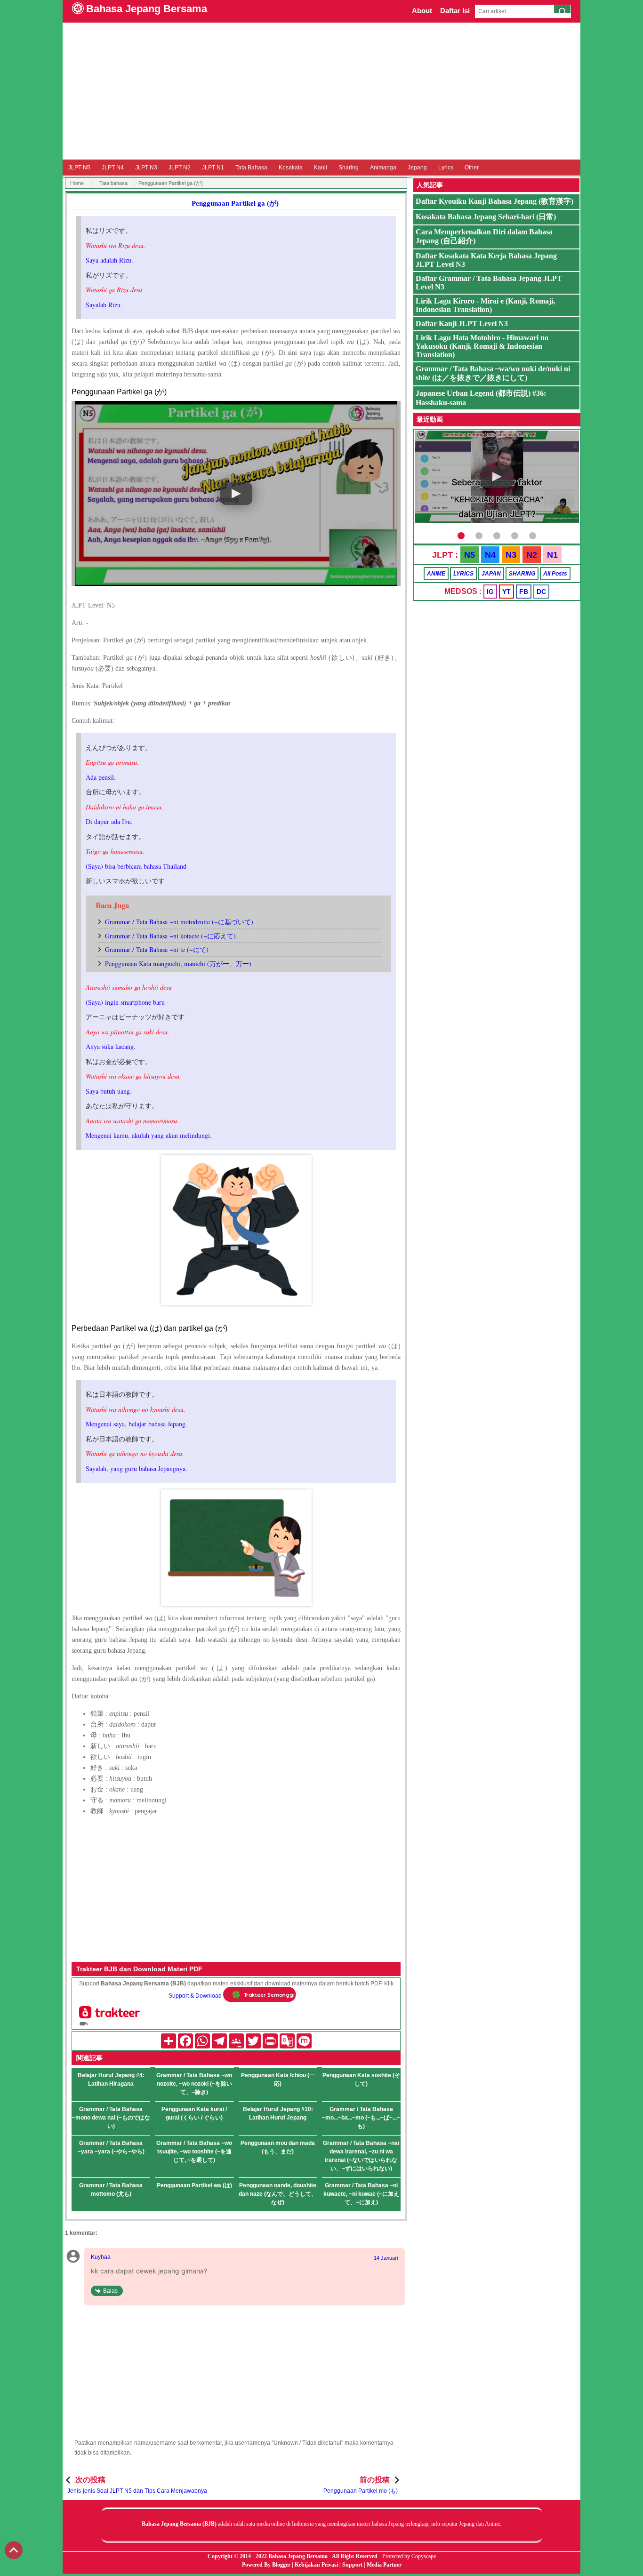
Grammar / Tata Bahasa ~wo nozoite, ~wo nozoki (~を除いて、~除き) (194, 2084)
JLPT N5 (79, 168)
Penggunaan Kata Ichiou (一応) (278, 2080)
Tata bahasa (113, 183)
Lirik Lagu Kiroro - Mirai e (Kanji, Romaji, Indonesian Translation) (485, 305)
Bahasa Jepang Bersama (147, 9)
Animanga (383, 168)
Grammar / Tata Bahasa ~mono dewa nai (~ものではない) (111, 2118)
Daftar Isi (455, 11)
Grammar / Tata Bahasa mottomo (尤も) (111, 2190)
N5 (470, 555)
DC (541, 592)
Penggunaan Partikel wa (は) (194, 2185)
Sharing (349, 168)
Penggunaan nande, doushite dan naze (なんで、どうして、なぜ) (278, 2194)
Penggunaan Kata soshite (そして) (361, 2080)
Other (472, 168)
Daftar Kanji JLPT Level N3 (462, 324)
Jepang (417, 168)
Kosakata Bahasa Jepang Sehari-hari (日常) (486, 217)
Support (352, 2565)
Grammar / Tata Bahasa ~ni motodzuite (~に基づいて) (179, 922)
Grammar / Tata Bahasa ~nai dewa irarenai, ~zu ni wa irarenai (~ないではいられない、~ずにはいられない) (361, 2156)
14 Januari (386, 2258)
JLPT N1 (213, 168)
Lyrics (446, 168)
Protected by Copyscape (409, 2556)
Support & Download (195, 1996)
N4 (490, 555)
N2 (532, 555)
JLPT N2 (180, 168)
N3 (511, 555)
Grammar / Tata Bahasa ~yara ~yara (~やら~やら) (111, 2147)
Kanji (321, 168)
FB (524, 592)
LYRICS (463, 574)
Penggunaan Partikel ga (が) (235, 203)
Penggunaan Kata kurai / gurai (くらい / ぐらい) (194, 2113)
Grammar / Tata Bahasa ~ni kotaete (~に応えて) (170, 936)
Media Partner (384, 2565)
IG (490, 592)
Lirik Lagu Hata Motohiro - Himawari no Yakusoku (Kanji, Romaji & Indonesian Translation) (482, 346)
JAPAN (491, 574)
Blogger (281, 2565)
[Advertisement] (321, 91)
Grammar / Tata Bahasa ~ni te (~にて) (157, 949)
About (422, 11)
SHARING (522, 574)
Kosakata (291, 168)
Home (77, 183)
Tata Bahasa (251, 168)
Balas (110, 2291)
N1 (552, 555)
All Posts (555, 574)
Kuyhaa (101, 2257)
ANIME (436, 574)
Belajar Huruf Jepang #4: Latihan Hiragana (111, 2080)
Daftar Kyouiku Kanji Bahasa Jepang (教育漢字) (494, 201)
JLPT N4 (113, 168)
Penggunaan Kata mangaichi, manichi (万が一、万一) (178, 964)
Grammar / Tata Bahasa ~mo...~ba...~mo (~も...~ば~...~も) (361, 2118)
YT (506, 592)
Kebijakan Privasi (316, 2565)
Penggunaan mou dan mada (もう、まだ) (278, 2147)
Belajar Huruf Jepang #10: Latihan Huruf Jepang (278, 2113)
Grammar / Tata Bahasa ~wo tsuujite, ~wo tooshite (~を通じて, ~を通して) (194, 2152)
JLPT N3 (146, 168)
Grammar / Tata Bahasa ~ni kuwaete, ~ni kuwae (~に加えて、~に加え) (361, 2194)
